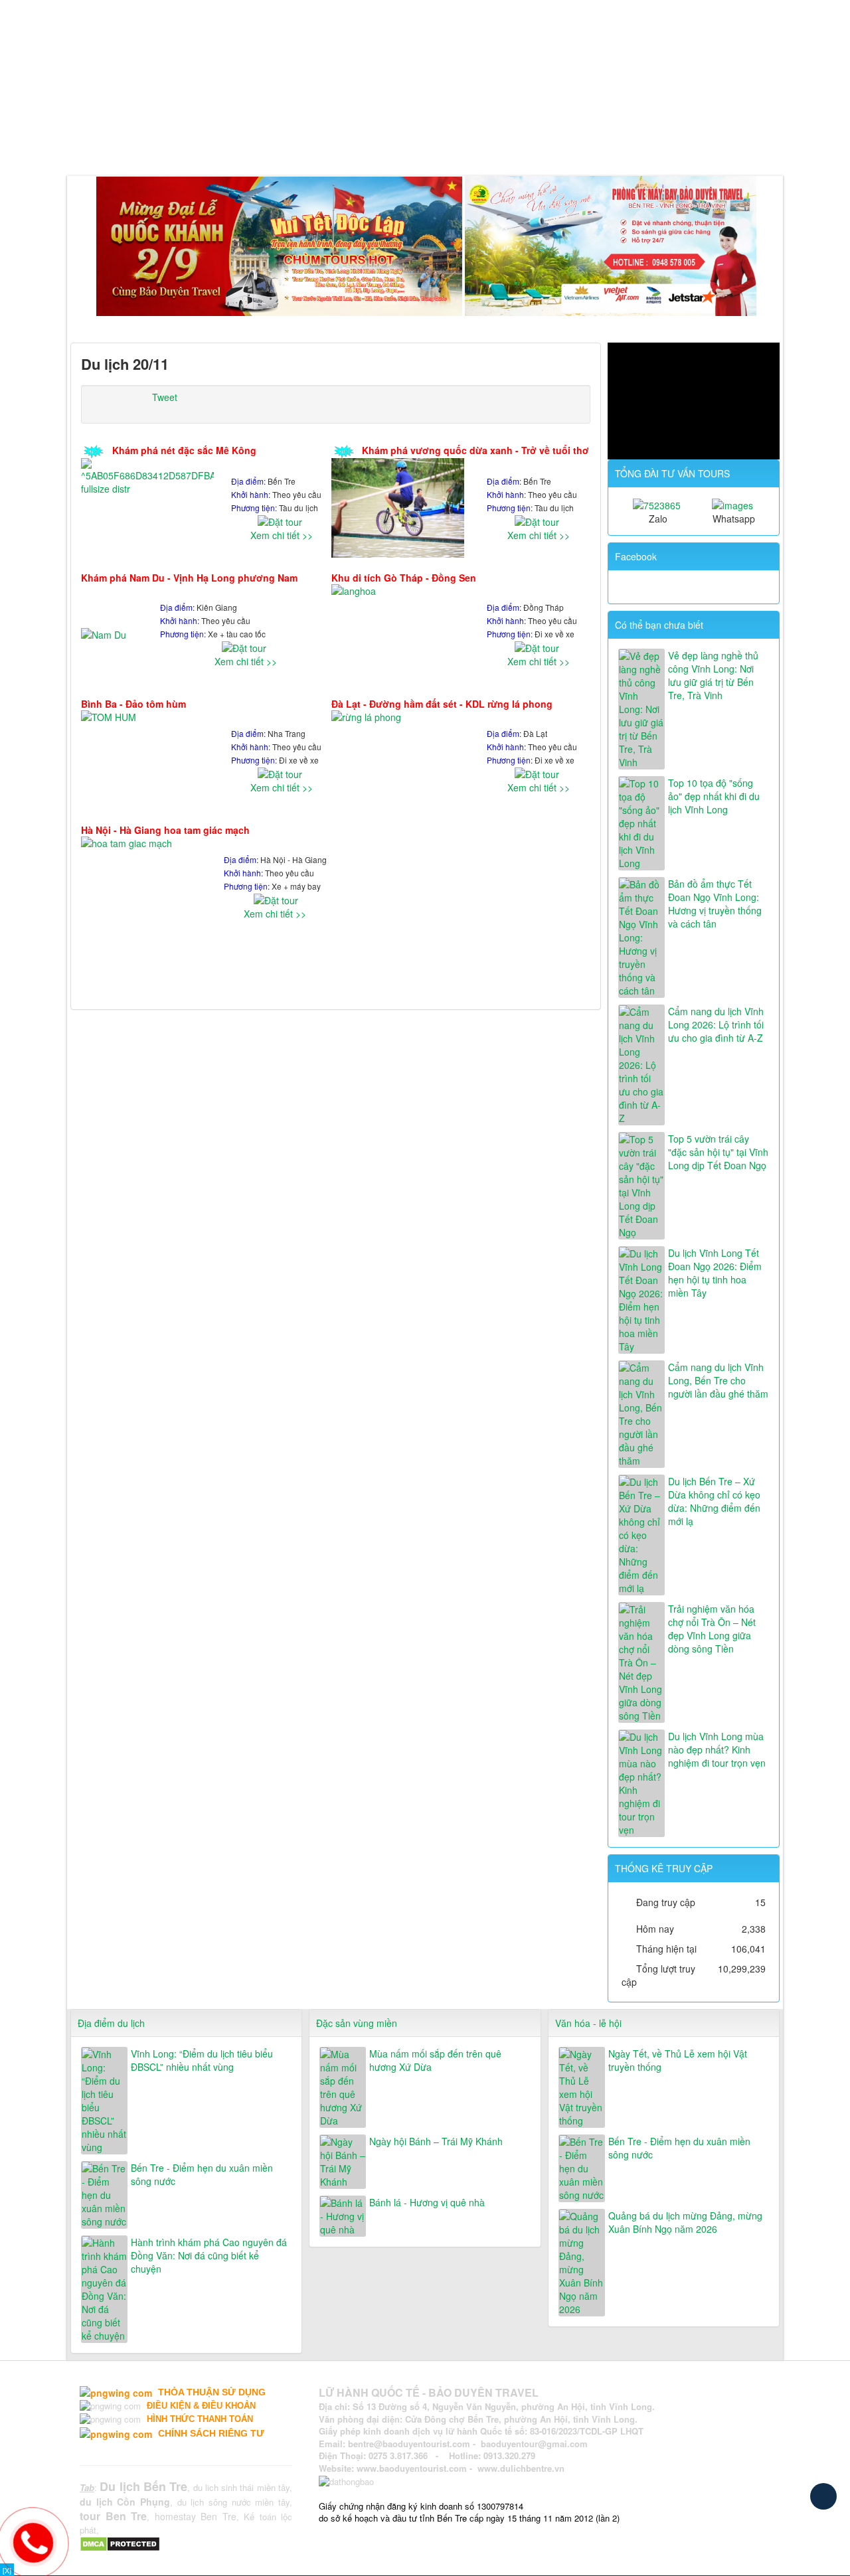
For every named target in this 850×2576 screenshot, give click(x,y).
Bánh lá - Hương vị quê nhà (427, 2202)
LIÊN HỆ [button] (528, 142)
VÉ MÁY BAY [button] (388, 142)
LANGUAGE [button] (593, 142)
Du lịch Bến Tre (143, 2486)
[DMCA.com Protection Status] (122, 2543)
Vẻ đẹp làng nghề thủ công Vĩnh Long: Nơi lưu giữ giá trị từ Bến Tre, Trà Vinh (713, 675)
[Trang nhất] (83, 142)
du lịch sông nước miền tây (233, 2502)
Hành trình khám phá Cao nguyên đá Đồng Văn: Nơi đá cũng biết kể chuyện (209, 2255)
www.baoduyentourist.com (412, 2468)
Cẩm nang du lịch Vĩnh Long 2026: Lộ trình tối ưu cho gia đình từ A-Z (716, 1024)
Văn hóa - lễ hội (588, 2023)
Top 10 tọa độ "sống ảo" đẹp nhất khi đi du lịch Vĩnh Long (714, 796)
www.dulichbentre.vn (521, 2468)
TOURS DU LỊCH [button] (228, 142)
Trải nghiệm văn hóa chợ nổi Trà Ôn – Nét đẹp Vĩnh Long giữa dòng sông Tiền (712, 1629)
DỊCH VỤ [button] (312, 142)
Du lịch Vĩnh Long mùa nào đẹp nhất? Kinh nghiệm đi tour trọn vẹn (717, 1749)
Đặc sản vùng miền (357, 2023)
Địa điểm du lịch (111, 2023)
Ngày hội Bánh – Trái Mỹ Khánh (436, 2141)
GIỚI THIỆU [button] (137, 142)
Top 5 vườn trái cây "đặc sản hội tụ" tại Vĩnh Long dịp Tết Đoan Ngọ (718, 1152)
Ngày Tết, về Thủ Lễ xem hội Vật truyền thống (678, 2060)
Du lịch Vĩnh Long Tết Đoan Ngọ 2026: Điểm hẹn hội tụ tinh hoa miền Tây (715, 1273)
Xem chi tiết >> (282, 535)
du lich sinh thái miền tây (242, 2487)
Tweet (165, 397)
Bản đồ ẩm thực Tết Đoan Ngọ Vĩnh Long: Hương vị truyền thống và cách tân (715, 904)
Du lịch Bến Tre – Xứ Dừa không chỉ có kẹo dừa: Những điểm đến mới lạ (714, 1501)
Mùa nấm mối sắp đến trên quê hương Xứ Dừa (435, 2060)
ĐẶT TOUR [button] (467, 142)
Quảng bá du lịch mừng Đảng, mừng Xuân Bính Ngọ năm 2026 (685, 2222)
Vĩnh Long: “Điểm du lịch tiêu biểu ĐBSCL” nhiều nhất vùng (202, 2060)
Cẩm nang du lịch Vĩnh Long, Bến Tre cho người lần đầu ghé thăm (718, 1380)
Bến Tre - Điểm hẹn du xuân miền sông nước (202, 2174)
